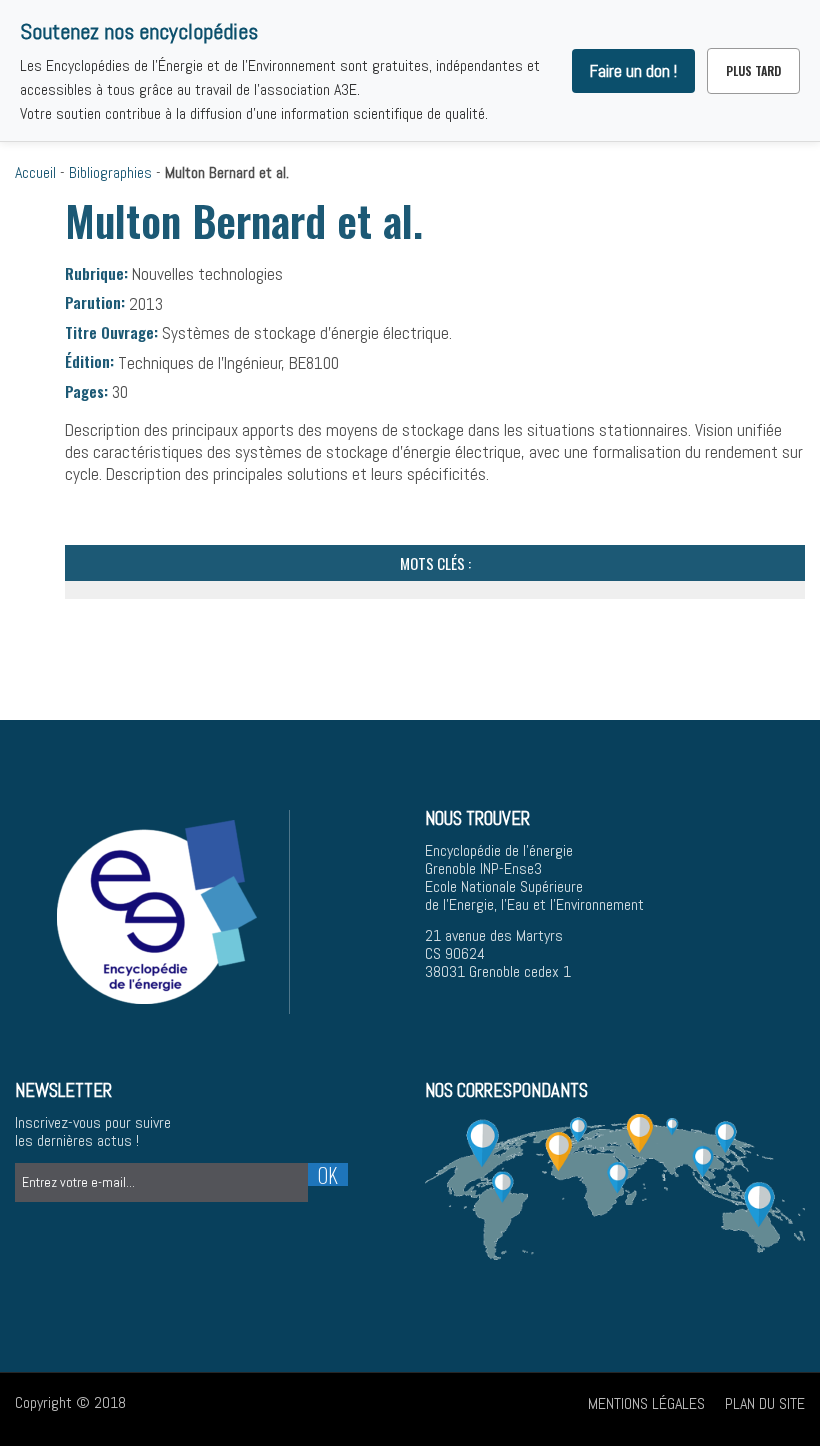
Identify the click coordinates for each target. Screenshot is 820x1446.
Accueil (35, 172)
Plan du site (765, 1403)
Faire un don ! (633, 71)
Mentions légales (646, 1403)
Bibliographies (110, 172)
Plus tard (753, 70)
